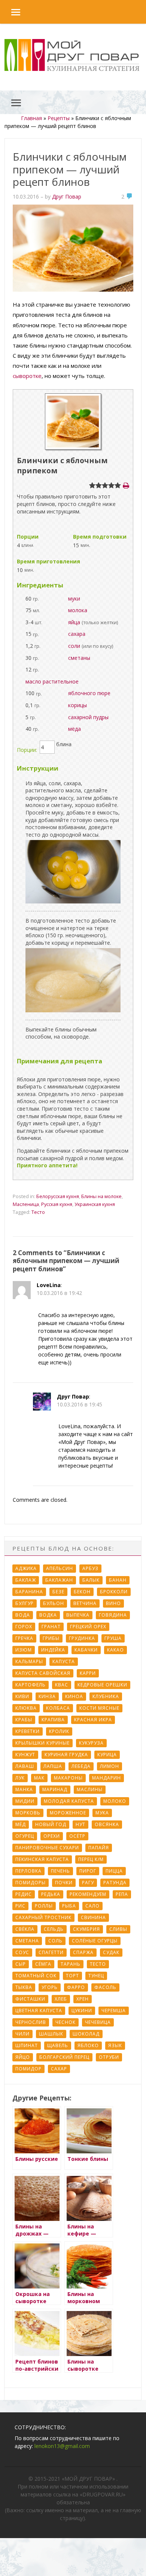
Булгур (25, 1603)
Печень (60, 1871)
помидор (28, 2069)
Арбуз (90, 1568)
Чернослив (31, 2022)
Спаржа (83, 1952)
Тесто (38, 1212)
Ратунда (115, 1883)
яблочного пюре (89, 693)
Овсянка (107, 1824)
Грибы (51, 1638)
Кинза (47, 1696)
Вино (113, 1603)
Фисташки (30, 1999)
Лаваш (25, 1766)
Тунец (96, 1976)
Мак (39, 1778)
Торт (72, 1976)
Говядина (113, 1615)
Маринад (55, 1789)
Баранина (29, 1592)
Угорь (50, 1987)
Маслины (90, 1789)
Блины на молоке (101, 1196)
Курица (107, 1755)
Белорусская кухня (58, 1196)
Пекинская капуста (42, 1859)
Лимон (109, 1766)
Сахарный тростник (43, 1917)
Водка (48, 1615)
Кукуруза (91, 1743)
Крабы (24, 1720)
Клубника (106, 1696)
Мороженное (68, 1813)
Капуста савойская (43, 1673)
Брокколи (114, 1592)
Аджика (26, 1568)
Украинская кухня (95, 1204)
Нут (80, 1824)
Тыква (24, 1987)
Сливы (118, 1929)
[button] (10, 12)
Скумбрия (86, 1929)
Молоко (115, 1801)
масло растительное (52, 681)
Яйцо (23, 2057)
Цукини (82, 2011)
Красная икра (93, 1720)
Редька (51, 1894)
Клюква (26, 1708)
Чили (22, 2034)
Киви (22, 1696)
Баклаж (26, 1580)
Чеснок (66, 2022)
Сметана (27, 1941)
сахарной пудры (88, 717)
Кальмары (29, 1661)
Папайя (99, 1848)
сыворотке (27, 376)
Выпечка (78, 1615)
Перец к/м (91, 1859)
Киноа (74, 1696)
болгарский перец (64, 2057)
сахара (77, 634)
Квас (62, 1685)
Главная (31, 118)
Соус (22, 1952)
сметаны (79, 658)
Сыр (21, 1964)
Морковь (28, 1813)
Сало (92, 1906)
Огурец (25, 1836)
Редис (24, 1894)
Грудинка (82, 1638)
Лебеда (81, 1766)
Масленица (26, 1204)
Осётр (77, 1836)
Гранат (51, 1627)
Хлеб (61, 1999)
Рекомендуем (88, 1894)
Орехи (52, 1836)
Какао (115, 1650)
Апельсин (60, 1568)
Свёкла (25, 1929)
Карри (88, 1673)
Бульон (54, 1603)
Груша (113, 1638)
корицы (77, 705)
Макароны (68, 1778)
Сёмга (43, 1964)
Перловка (28, 1871)
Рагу (88, 1883)
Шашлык (51, 2034)
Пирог (88, 1871)
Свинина (93, 1917)
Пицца (114, 1871)
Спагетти (51, 1952)
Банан (118, 1580)
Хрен (83, 1999)
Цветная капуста (39, 2011)
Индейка (53, 1650)
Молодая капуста (69, 1801)
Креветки (28, 1731)
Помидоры (31, 1883)
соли (74, 646)
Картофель (31, 1685)
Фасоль (105, 1987)
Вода (23, 1615)
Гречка (24, 1638)
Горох (24, 1627)
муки (74, 598)
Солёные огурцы (95, 1941)
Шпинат (27, 2045)
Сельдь (54, 1929)
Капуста (64, 1661)
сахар (59, 2069)
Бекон (82, 1592)
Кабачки (86, 1650)
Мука (102, 1813)
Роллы (44, 1906)
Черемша (114, 2011)
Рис (20, 1906)
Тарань (71, 1964)
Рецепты (59, 118)
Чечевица (98, 2022)
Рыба (69, 1906)
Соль (55, 1941)
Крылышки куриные (42, 1743)
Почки (64, 1883)
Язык (115, 2045)
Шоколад (86, 2034)
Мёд (21, 1824)
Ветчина (85, 1603)
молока (78, 610)
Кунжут (25, 1755)
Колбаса (58, 1708)
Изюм (24, 1650)
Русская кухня (57, 1204)
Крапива (53, 1720)
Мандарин (107, 1778)
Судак (111, 1952)
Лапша (53, 1766)
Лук (20, 1778)
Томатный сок (36, 1976)
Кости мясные (99, 1708)
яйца (74, 622)
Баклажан (59, 1580)
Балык (91, 1580)
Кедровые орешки (102, 1685)
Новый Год (51, 1824)
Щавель (58, 2045)
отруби (109, 2057)
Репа (122, 1894)
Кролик (59, 1731)
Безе (58, 1592)
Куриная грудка (66, 1755)
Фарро (76, 1987)
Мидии (25, 1801)
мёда (74, 729)
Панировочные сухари (47, 1848)
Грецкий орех (88, 1627)
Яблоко (88, 2045)
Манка (24, 1789)
